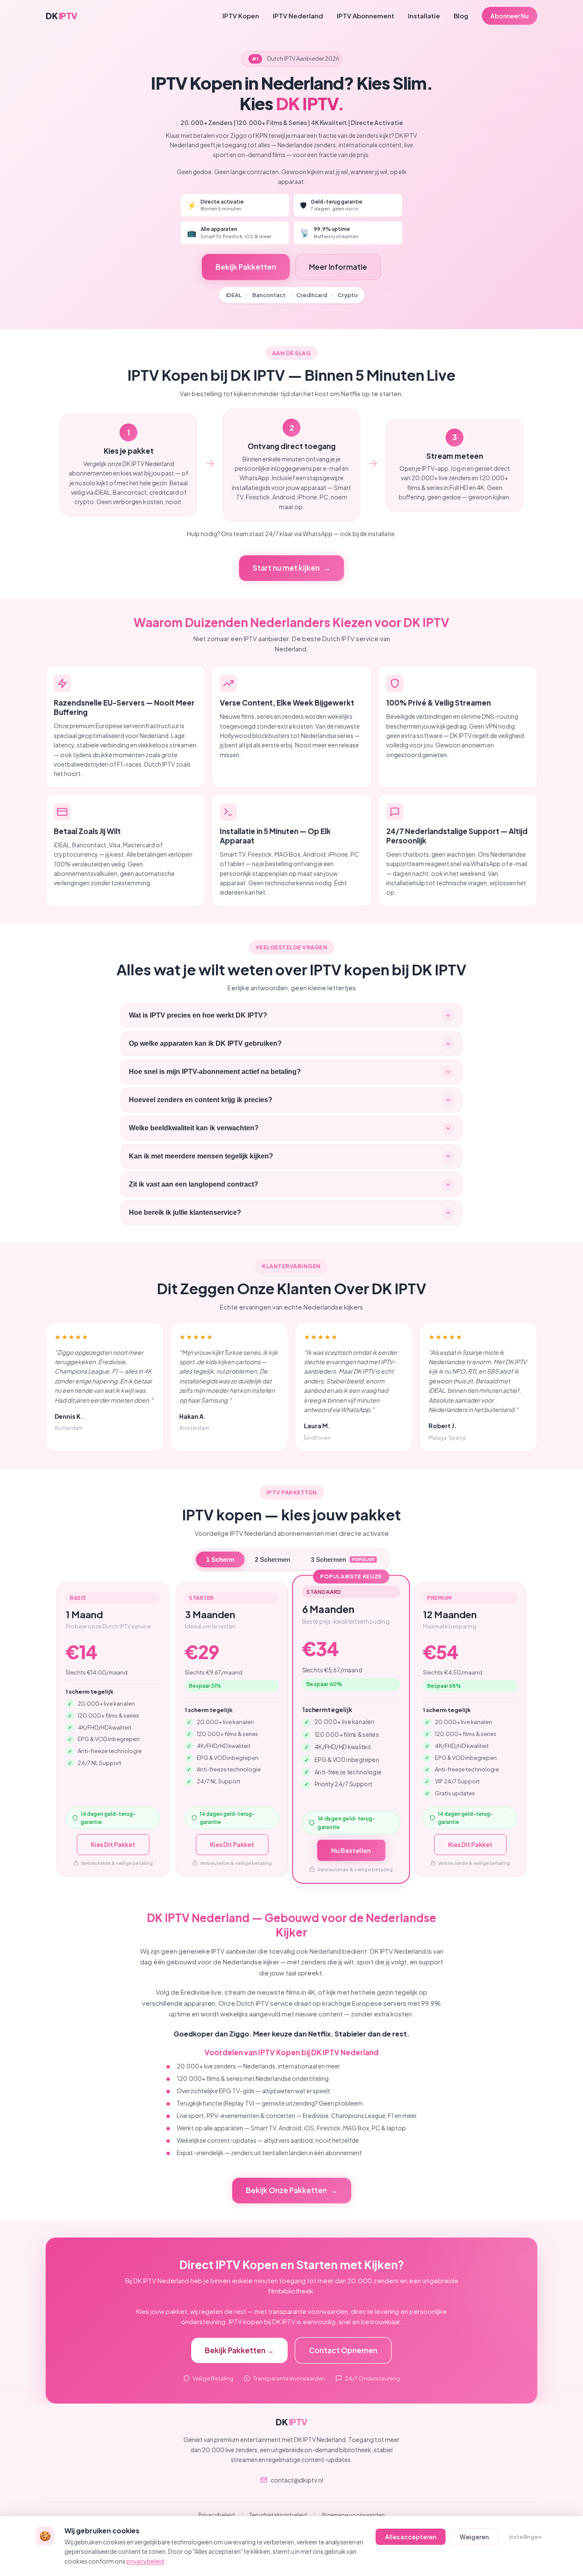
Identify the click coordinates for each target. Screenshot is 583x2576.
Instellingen (525, 2537)
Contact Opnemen (343, 2350)
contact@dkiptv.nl (297, 2480)
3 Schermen (343, 1559)
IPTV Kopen (241, 16)
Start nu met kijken (286, 568)
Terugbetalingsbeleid (278, 2515)
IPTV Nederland (298, 16)
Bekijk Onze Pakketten (286, 2190)
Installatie (424, 16)
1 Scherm (220, 1559)
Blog (461, 16)
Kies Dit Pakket (113, 1844)
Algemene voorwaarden (353, 2515)
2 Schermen (273, 1559)
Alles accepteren (411, 2537)
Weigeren (474, 2537)
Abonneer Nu (510, 16)
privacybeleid (145, 2561)
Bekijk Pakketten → (239, 2350)
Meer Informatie (338, 267)
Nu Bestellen (351, 1850)
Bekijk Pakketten (246, 267)
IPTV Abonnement (366, 16)
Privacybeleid (217, 2515)
